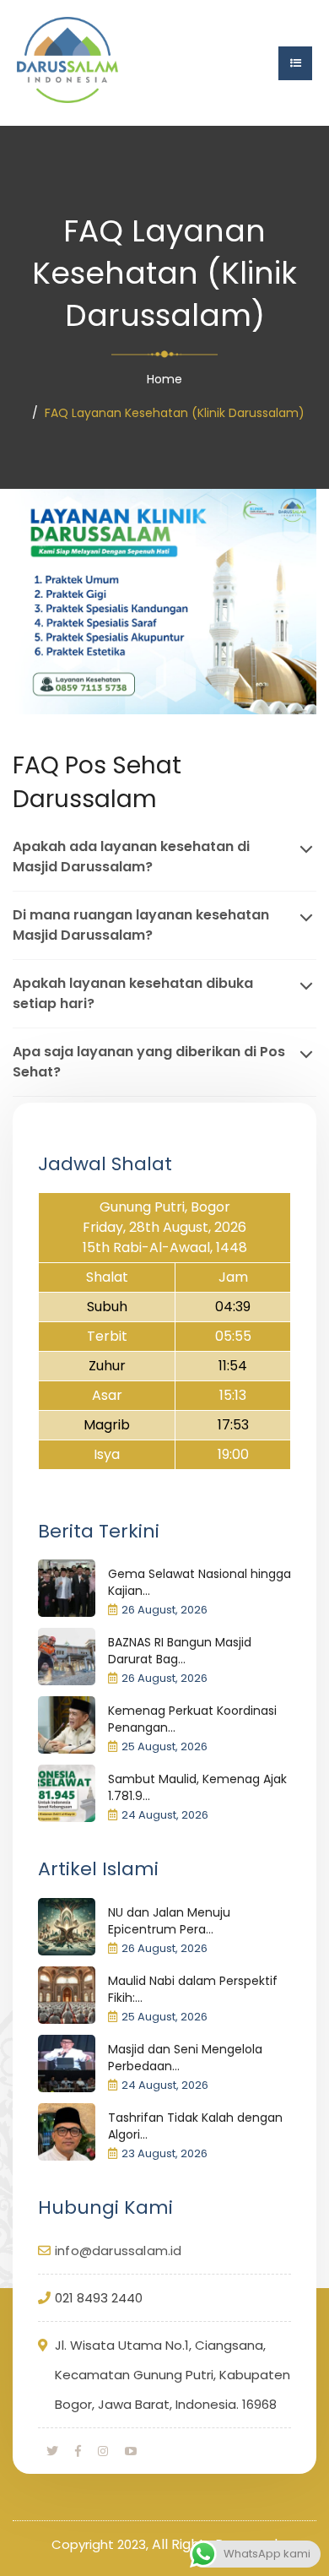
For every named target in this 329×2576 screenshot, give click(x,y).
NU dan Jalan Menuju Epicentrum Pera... (169, 1921)
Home (164, 379)
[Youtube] (131, 2451)
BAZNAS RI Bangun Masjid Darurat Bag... (180, 1651)
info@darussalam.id (119, 2251)
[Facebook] (78, 2451)
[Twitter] (52, 2451)
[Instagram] (103, 2451)
